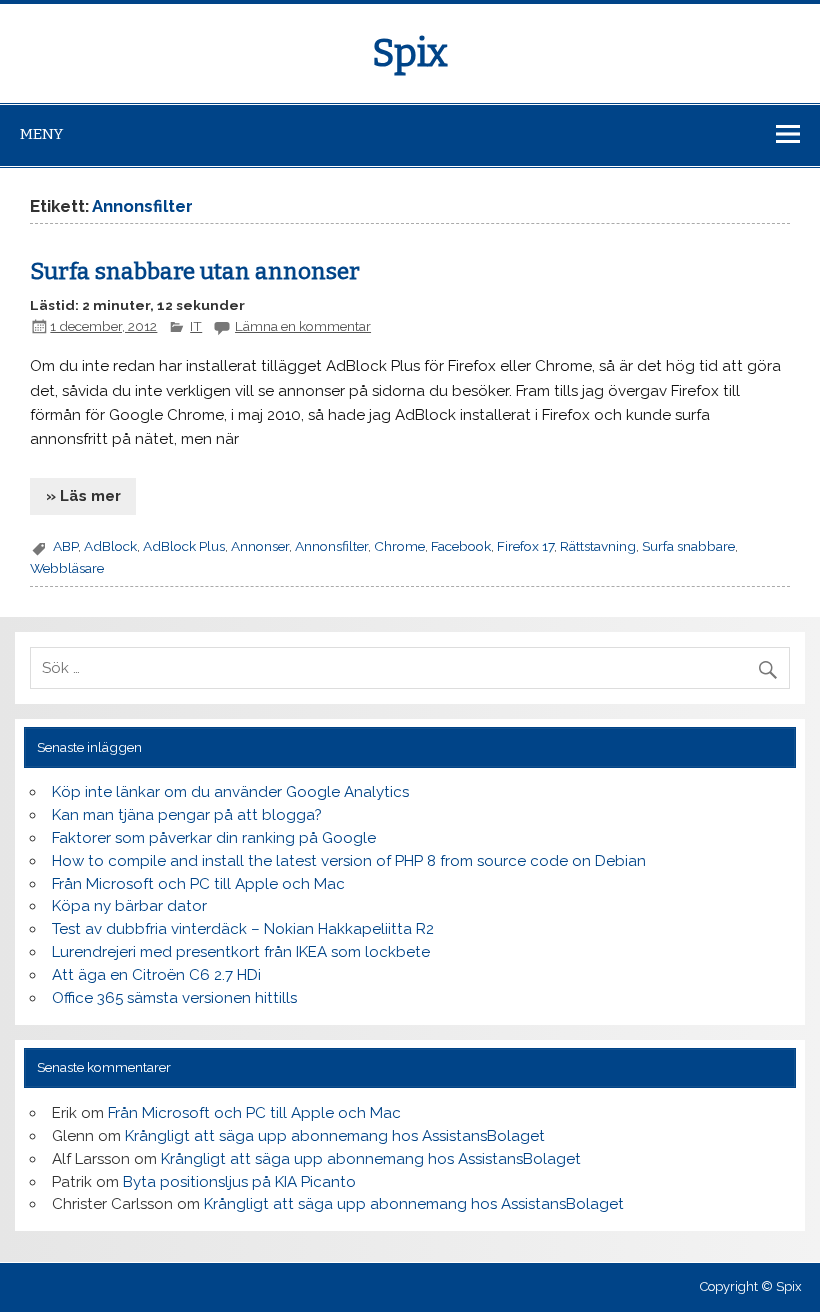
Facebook (461, 546)
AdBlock (110, 546)
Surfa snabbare (688, 546)
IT (196, 326)
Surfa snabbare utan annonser (195, 271)
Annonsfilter (331, 546)
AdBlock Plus (184, 546)
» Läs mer (83, 496)
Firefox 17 (525, 546)
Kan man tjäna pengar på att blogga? (187, 815)
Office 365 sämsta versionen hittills (174, 998)
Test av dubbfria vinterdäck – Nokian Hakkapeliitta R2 (243, 929)
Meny (41, 134)
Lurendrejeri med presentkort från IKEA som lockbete (241, 952)
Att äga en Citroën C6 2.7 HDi (156, 975)
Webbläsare (67, 568)
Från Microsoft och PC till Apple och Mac (198, 884)
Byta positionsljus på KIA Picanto (239, 1182)
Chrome (399, 546)
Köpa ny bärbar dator (129, 906)
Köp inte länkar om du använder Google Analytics (230, 792)
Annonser (260, 546)
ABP (65, 546)
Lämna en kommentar (303, 326)
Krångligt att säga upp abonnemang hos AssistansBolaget (335, 1136)
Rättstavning (598, 546)
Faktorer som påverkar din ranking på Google (214, 838)
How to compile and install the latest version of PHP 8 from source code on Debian (349, 861)
